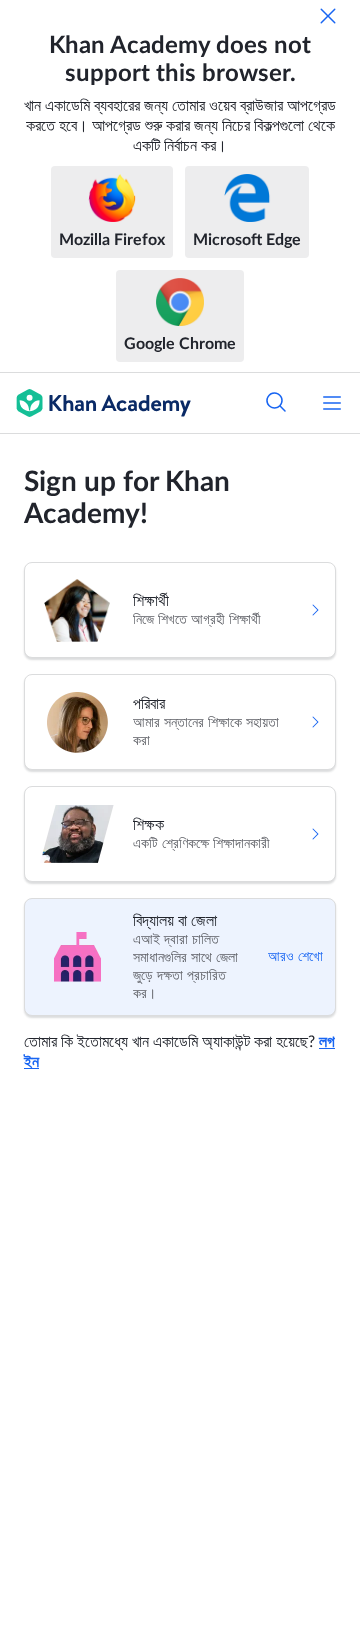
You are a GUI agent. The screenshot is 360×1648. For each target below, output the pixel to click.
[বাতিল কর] (328, 16)
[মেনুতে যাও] (332, 403)
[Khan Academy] (95, 403)
